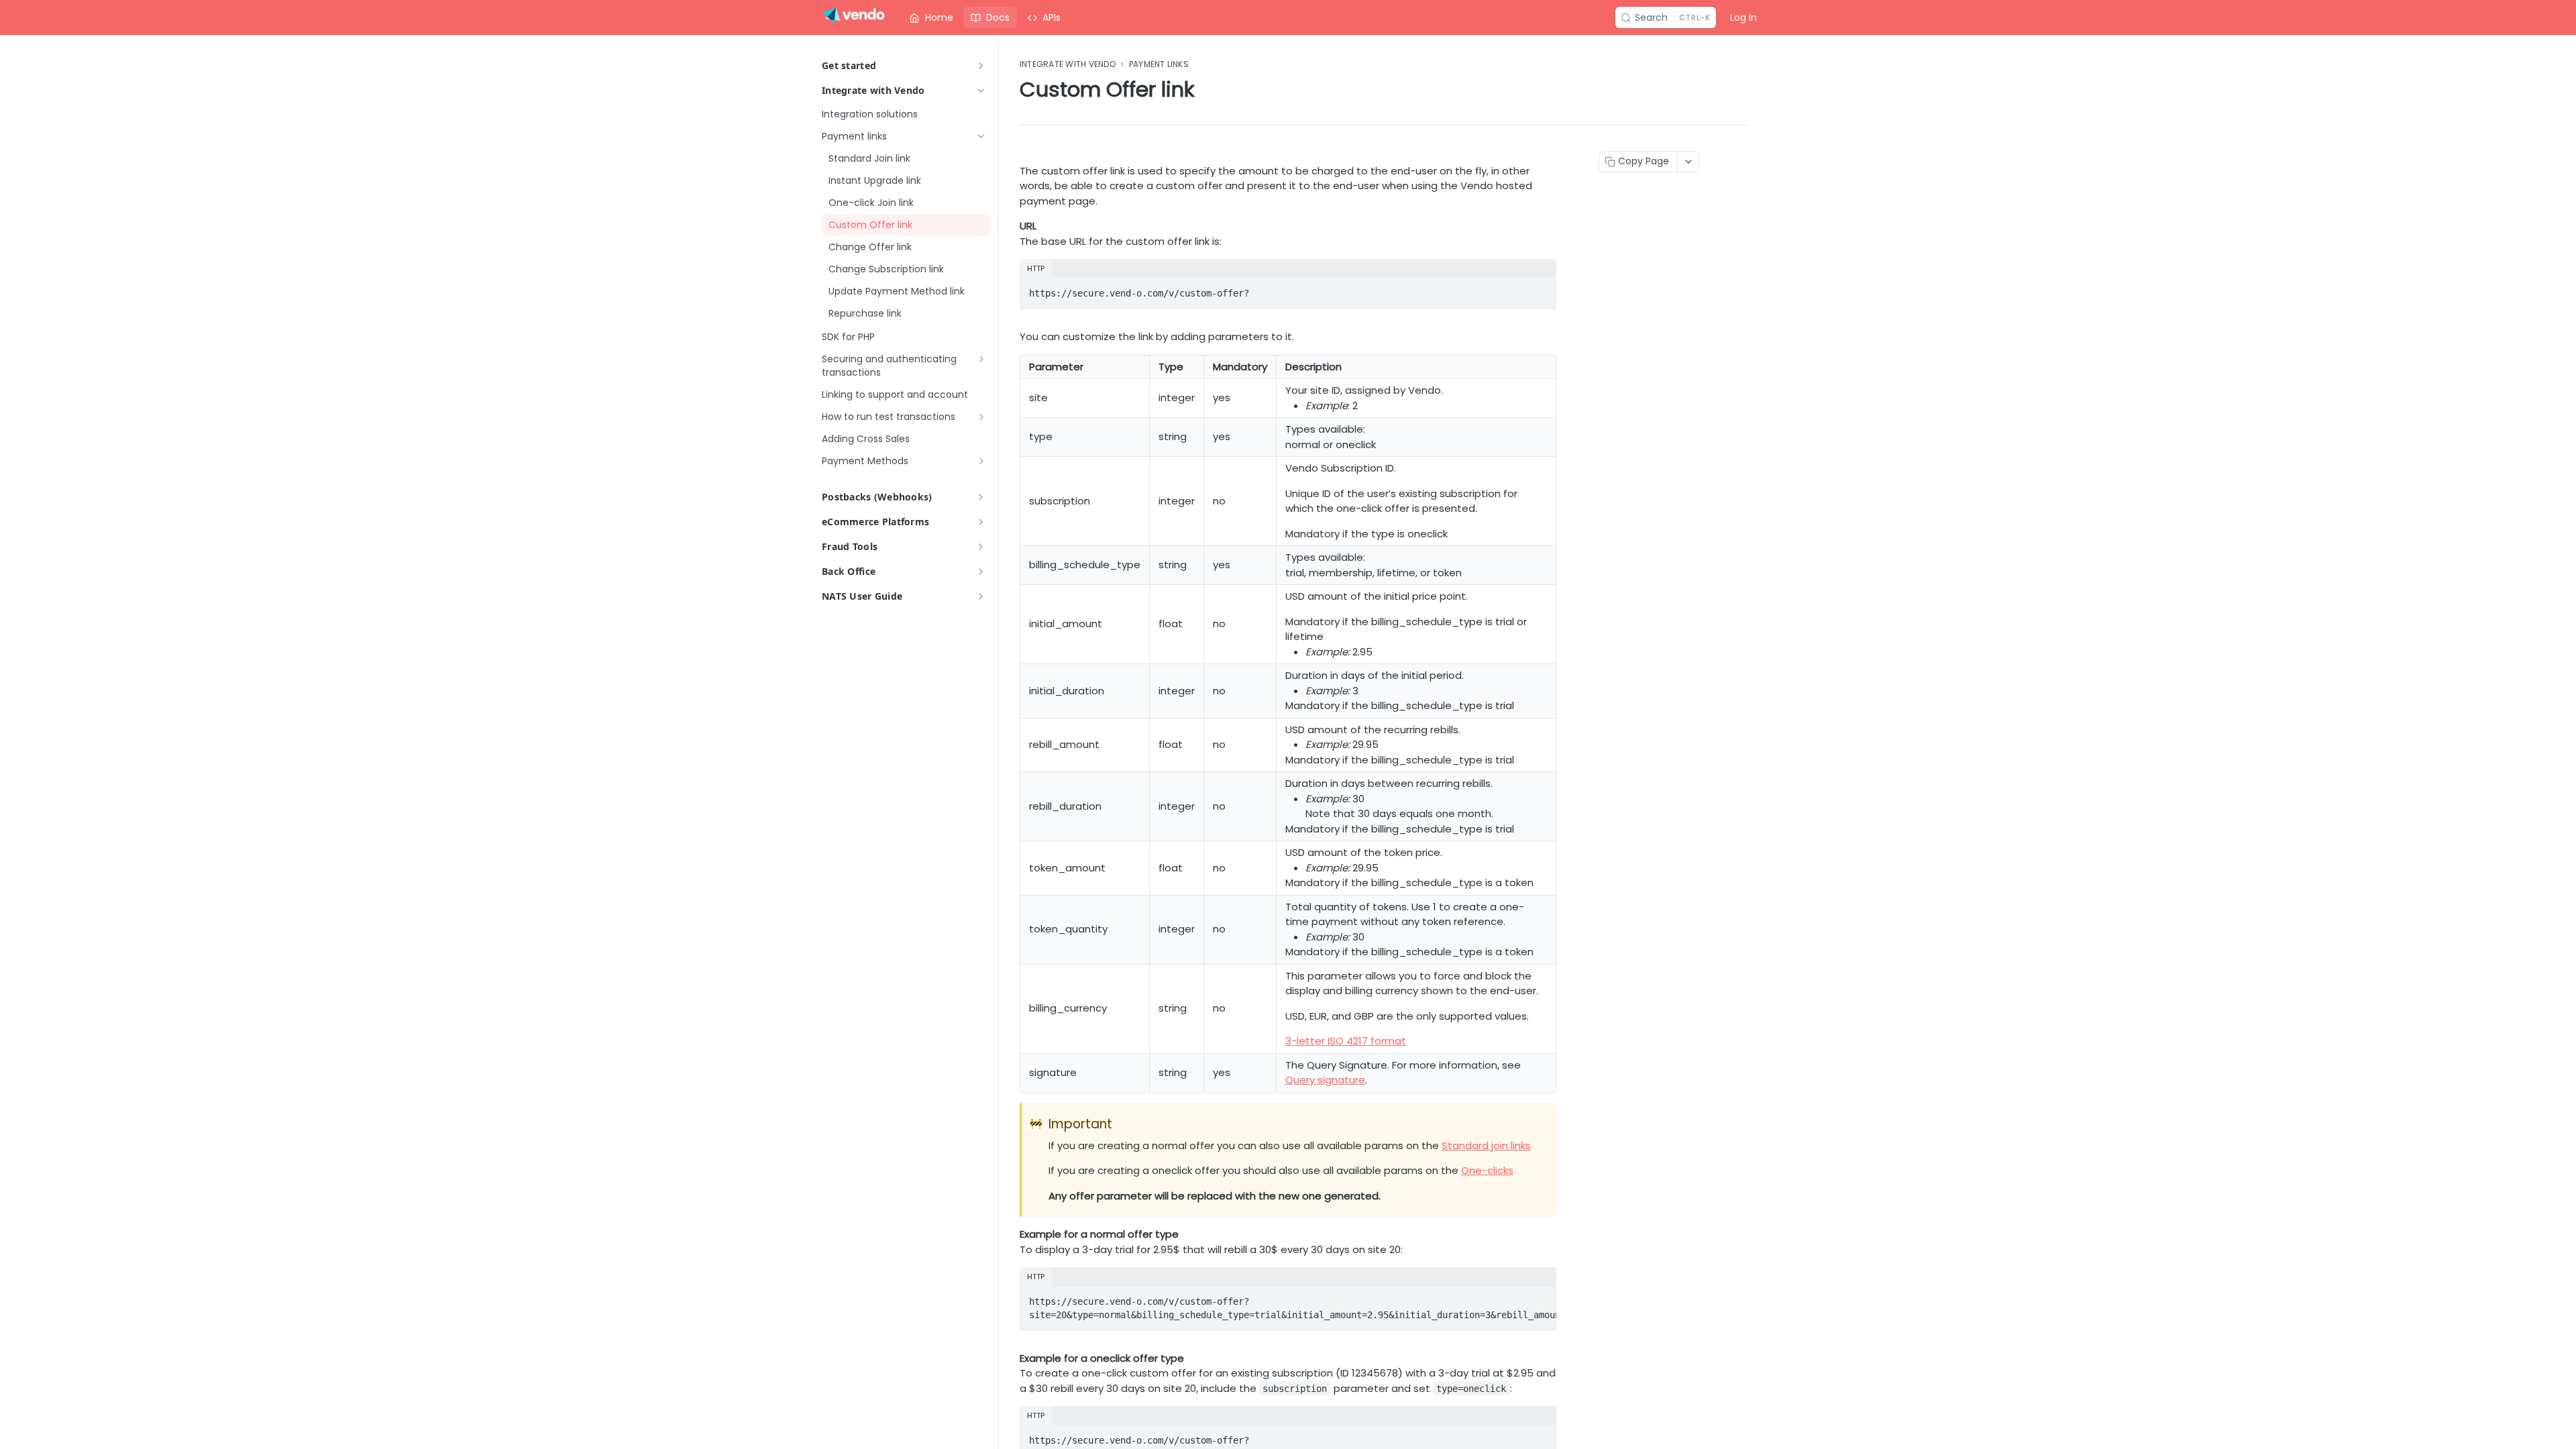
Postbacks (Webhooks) (877, 497)
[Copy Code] (1540, 289)
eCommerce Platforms (875, 522)
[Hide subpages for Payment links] (981, 136)
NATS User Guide (862, 596)
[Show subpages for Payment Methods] (981, 461)
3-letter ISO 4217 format (1346, 1041)
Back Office (849, 571)
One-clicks (1487, 1170)
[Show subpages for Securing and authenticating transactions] (981, 359)
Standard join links (1486, 1145)
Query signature (1325, 1080)
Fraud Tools (850, 546)
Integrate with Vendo (873, 90)
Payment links (1159, 64)
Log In (1743, 17)
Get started (849, 65)
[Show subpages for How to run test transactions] (981, 417)
